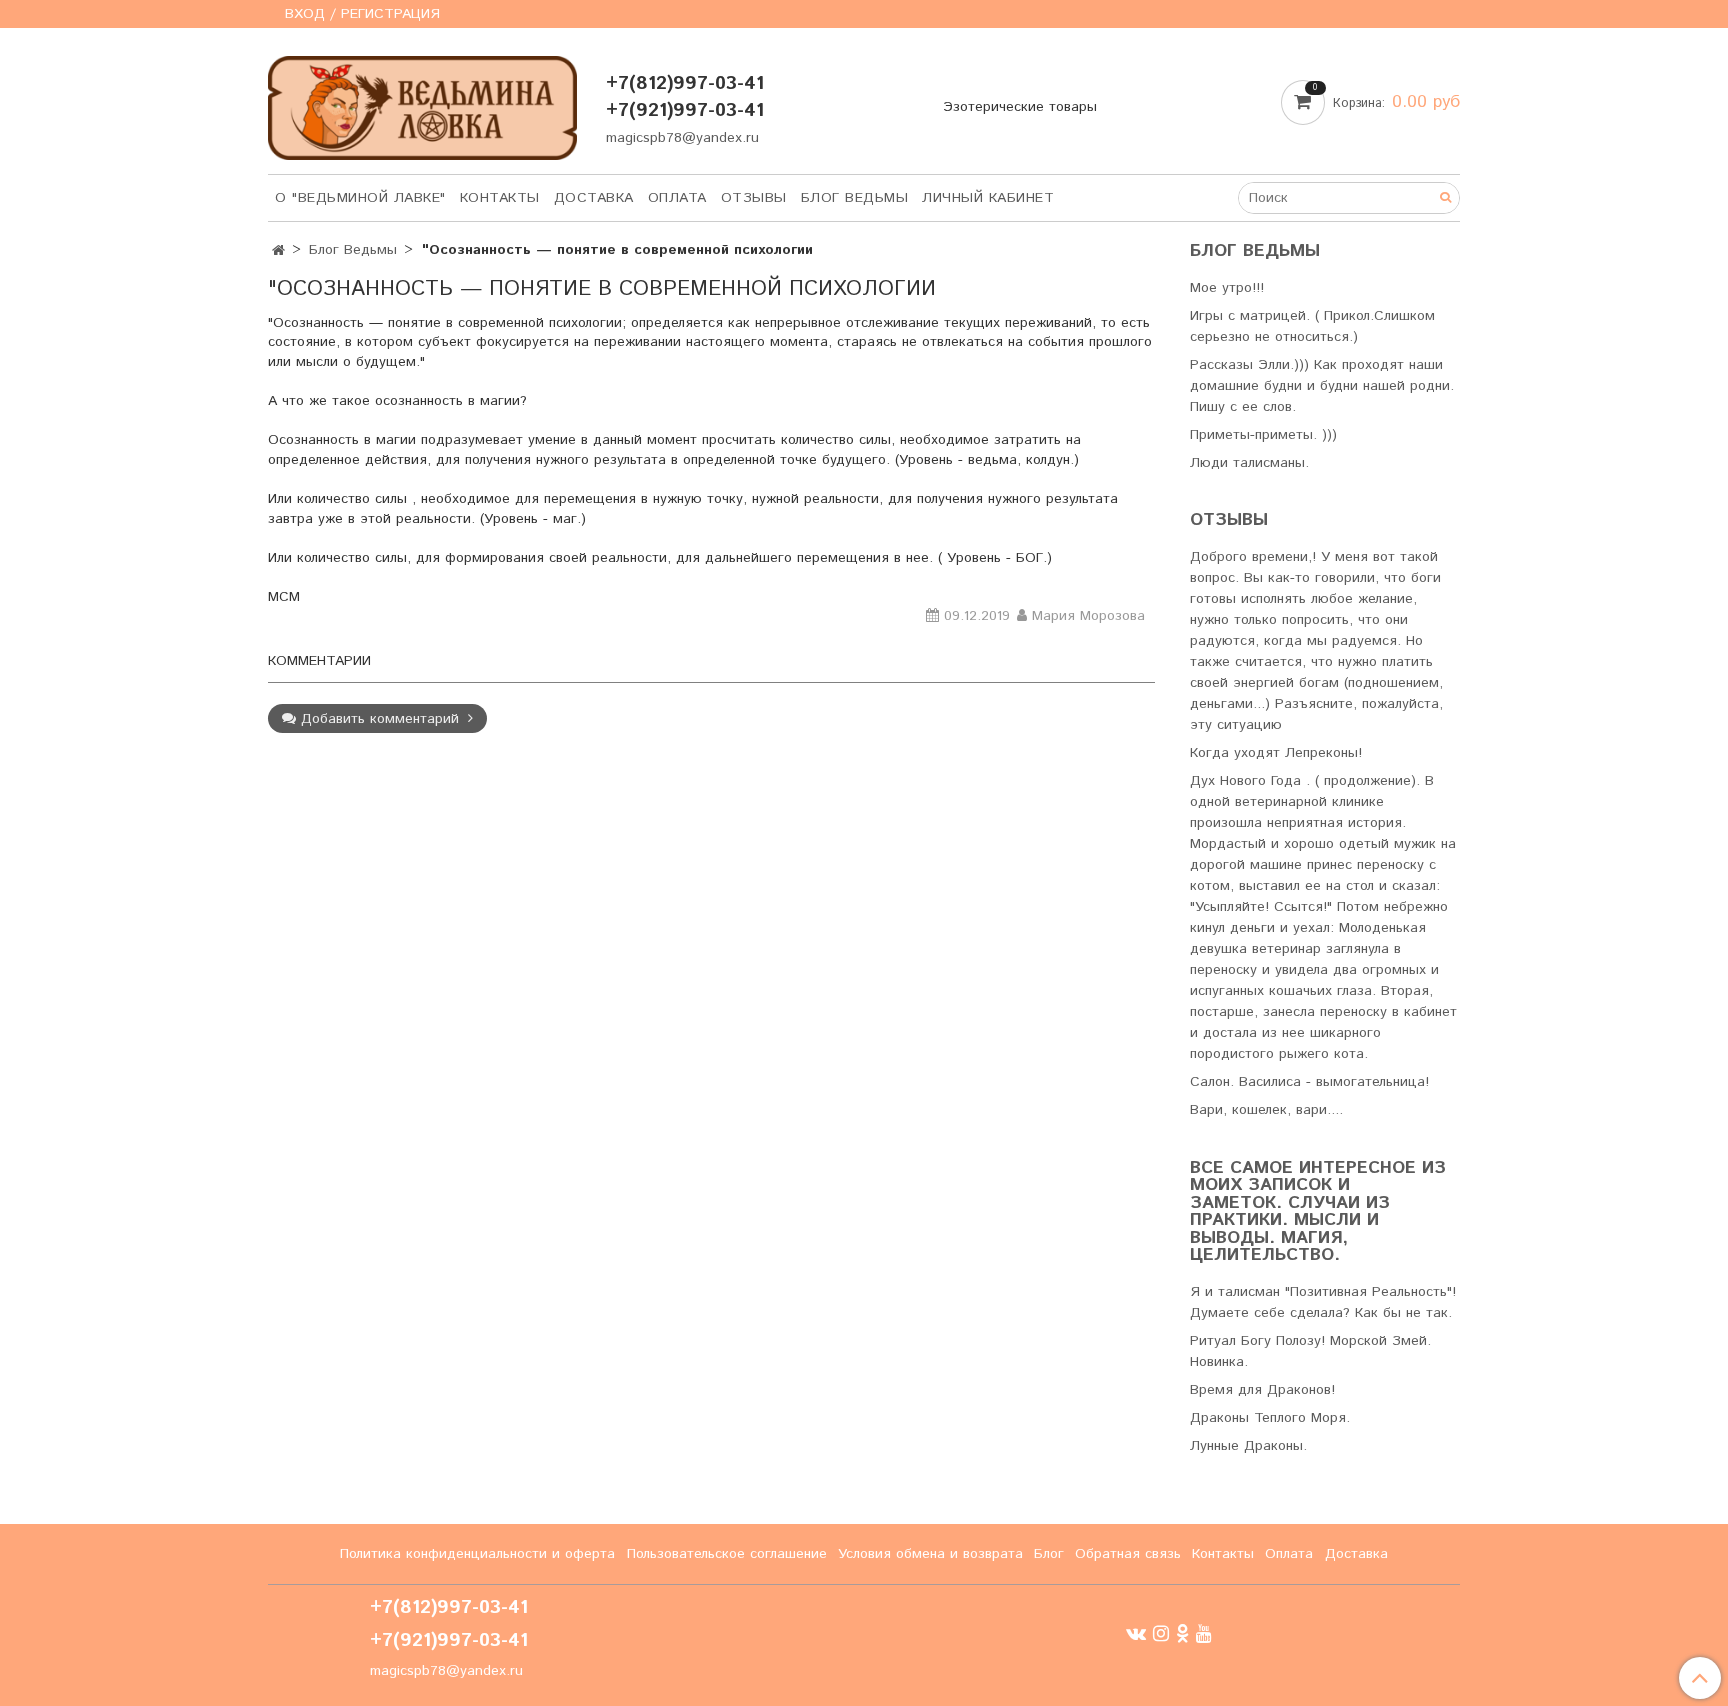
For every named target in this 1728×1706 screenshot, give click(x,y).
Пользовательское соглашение (727, 1554)
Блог (1049, 1554)
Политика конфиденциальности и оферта (477, 1554)
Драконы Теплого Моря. (1270, 1418)
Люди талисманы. (1249, 463)
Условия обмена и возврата (930, 1554)
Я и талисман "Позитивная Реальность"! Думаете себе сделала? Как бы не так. (1323, 1302)
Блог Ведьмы (855, 198)
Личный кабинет (988, 198)
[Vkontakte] (1136, 1634)
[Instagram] (1161, 1634)
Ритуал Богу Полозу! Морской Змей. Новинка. (1310, 1351)
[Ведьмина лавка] (422, 103)
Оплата (677, 198)
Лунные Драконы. (1248, 1446)
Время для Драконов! (1262, 1390)
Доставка (594, 198)
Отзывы (754, 198)
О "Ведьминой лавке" (360, 198)
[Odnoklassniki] (1182, 1634)
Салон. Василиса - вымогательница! (1309, 1082)
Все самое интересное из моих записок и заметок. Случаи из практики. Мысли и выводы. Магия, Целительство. (1318, 1212)
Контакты (500, 198)
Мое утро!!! (1227, 288)
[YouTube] (1204, 1634)
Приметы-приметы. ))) (1263, 435)
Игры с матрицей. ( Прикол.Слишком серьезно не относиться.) (1312, 326)
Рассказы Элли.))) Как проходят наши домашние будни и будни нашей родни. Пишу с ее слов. (1322, 386)
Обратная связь (1128, 1554)
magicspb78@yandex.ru (682, 138)
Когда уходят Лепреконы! (1276, 753)
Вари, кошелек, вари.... (1266, 1110)
